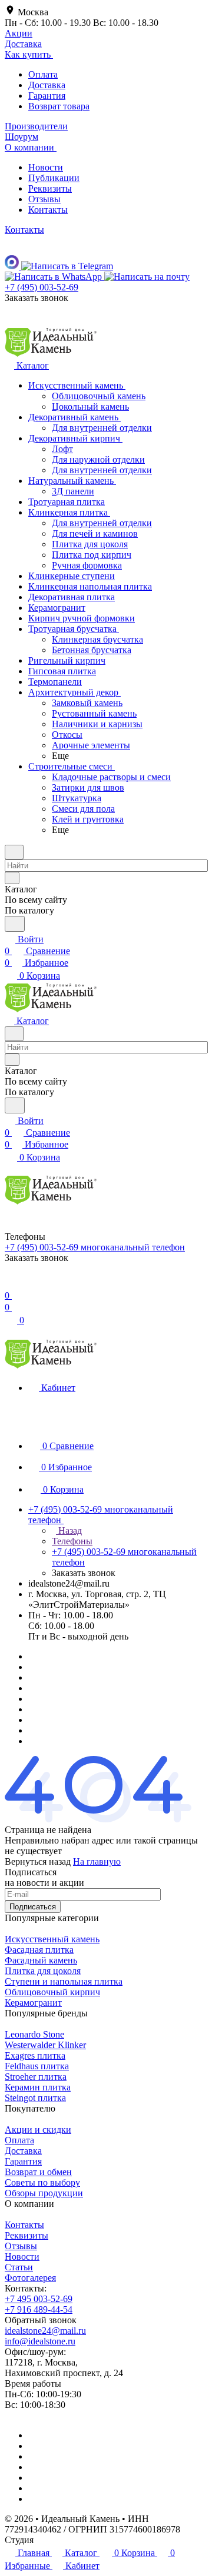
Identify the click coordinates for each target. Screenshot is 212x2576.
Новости (46, 167)
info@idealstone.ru (40, 2341)
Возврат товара (59, 106)
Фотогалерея (30, 2278)
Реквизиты (50, 188)
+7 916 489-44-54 (39, 2309)
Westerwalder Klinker (45, 2045)
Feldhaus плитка (37, 2066)
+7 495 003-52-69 (39, 2299)
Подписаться (33, 1907)
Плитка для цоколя (43, 1971)
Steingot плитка (35, 2098)
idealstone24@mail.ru (45, 2331)
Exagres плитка (35, 2055)
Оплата (43, 74)
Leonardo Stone (34, 2034)
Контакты (48, 210)
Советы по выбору (42, 2182)
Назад (69, 1530)
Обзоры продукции (44, 2193)
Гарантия (47, 96)
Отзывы (44, 199)
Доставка (47, 85)
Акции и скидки (38, 2130)
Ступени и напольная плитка (64, 1981)
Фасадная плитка (39, 1950)
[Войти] (10, 1284)
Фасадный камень (41, 1960)
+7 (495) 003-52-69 (42, 287)
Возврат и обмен (38, 2172)
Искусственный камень (52, 1939)
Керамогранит (33, 2003)
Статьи (19, 2267)
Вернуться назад (38, 1861)
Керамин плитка (38, 2087)
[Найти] (15, 924)
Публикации (54, 178)
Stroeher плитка (36, 2077)
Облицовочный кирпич (52, 1992)
